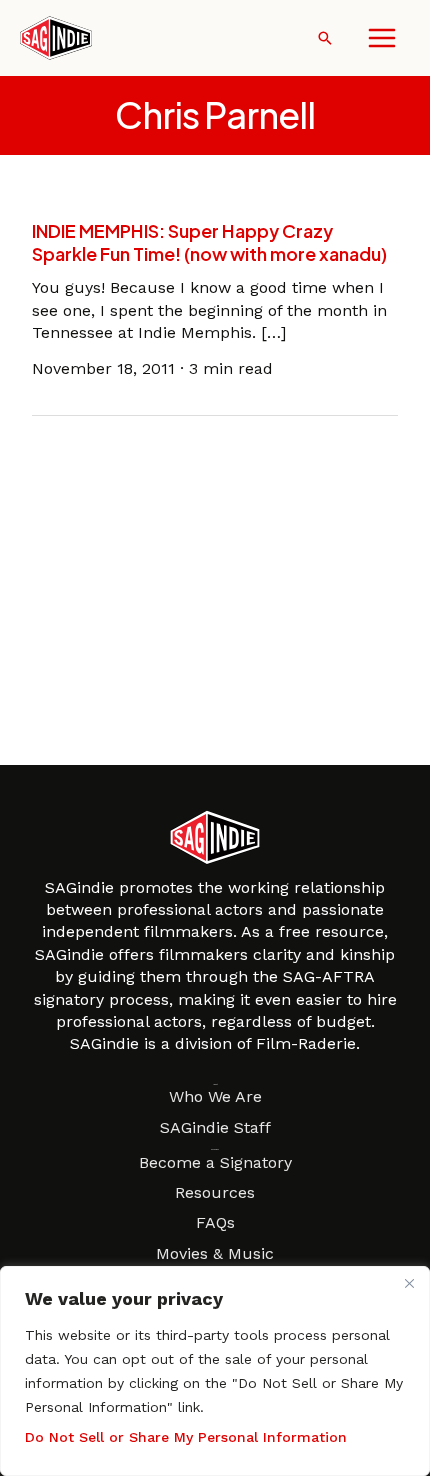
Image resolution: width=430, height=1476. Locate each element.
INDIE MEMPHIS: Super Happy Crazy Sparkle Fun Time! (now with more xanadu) (209, 242)
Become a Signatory (215, 1162)
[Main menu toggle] (382, 38)
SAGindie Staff (215, 1127)
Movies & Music (215, 1253)
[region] (215, 1371)
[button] (325, 38)
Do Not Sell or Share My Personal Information (186, 1437)
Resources (215, 1192)
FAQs (215, 1222)
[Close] (409, 1283)
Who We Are (215, 1096)
